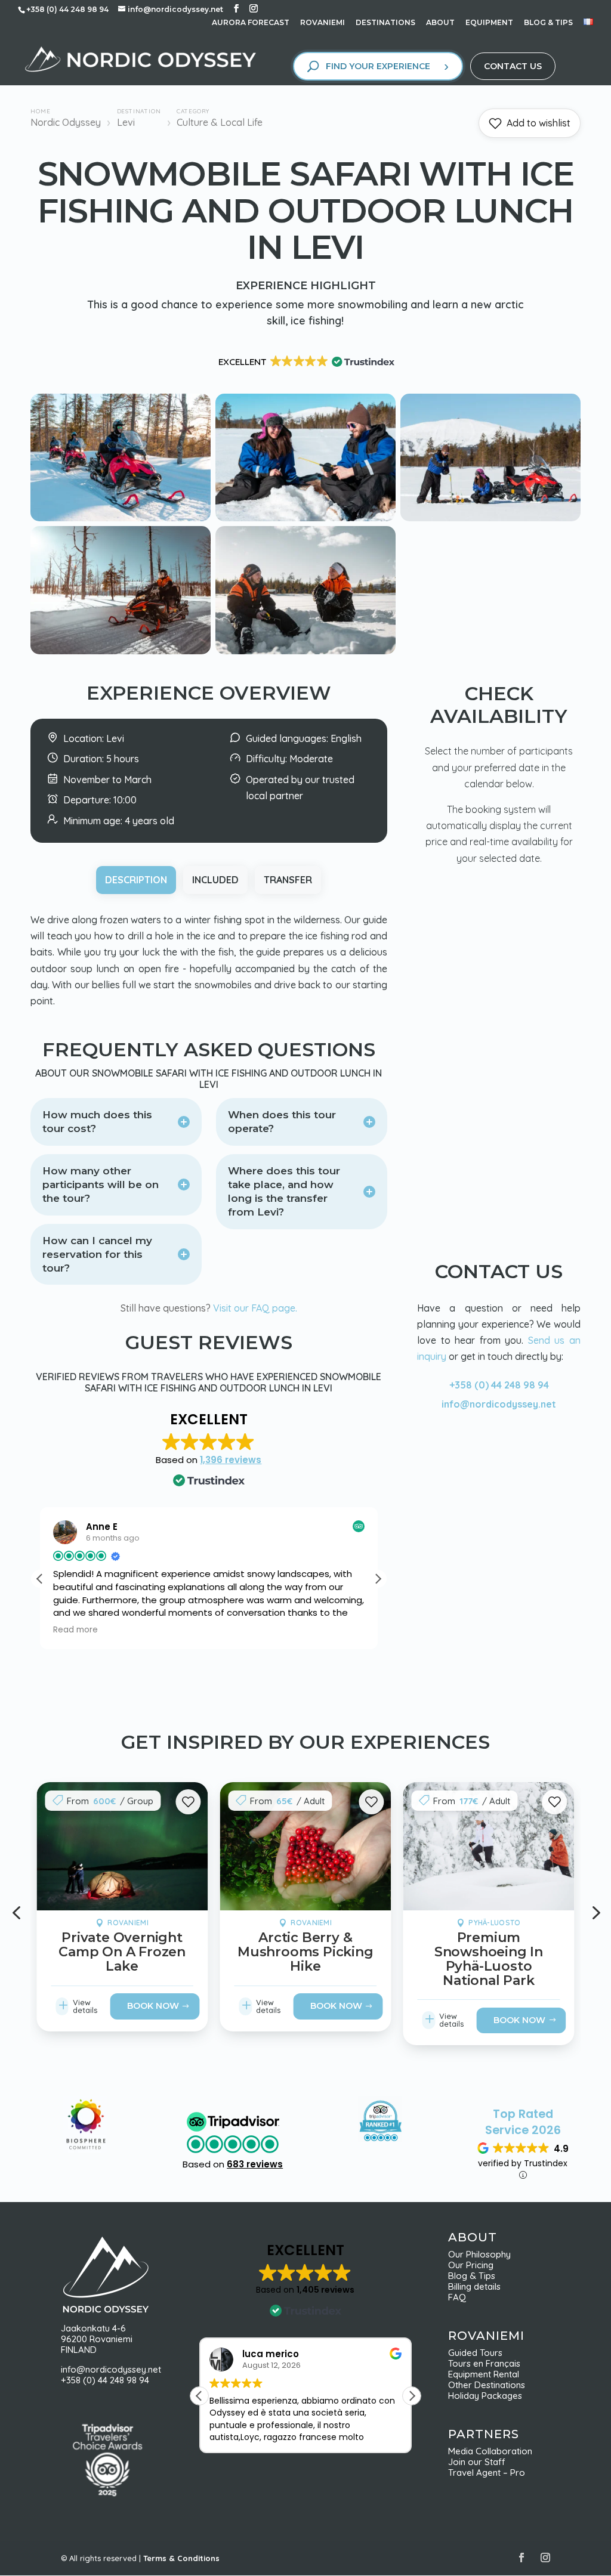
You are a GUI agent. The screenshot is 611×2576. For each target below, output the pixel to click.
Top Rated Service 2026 (523, 2122)
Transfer (288, 880)
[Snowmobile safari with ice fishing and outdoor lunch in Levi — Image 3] (490, 518)
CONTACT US (513, 66)
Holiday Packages (485, 2396)
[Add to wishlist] (188, 1802)
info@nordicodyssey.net (499, 1404)
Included (215, 880)
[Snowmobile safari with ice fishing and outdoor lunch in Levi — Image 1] (121, 518)
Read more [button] (75, 1630)
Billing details (474, 2286)
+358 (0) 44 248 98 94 (499, 1385)
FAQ (457, 2297)
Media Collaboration (490, 2451)
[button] (378, 1579)
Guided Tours (475, 2353)
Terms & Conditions (181, 2558)
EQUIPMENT (489, 23)
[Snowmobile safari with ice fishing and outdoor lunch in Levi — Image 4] (121, 651)
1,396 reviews (231, 1460)
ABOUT (440, 23)
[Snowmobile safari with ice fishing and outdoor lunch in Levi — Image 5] (305, 651)
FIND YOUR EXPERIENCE (378, 66)
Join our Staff (477, 2462)
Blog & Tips (475, 2276)
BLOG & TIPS (548, 23)
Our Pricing (474, 2265)
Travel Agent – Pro (487, 2473)
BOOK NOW (153, 2005)
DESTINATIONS (385, 23)
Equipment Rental (484, 2374)
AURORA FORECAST (251, 23)
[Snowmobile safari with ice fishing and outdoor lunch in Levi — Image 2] (305, 518)
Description (136, 880)
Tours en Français (484, 2363)
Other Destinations (487, 2385)
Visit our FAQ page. (255, 1308)
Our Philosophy (484, 2254)
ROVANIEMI (323, 23)
